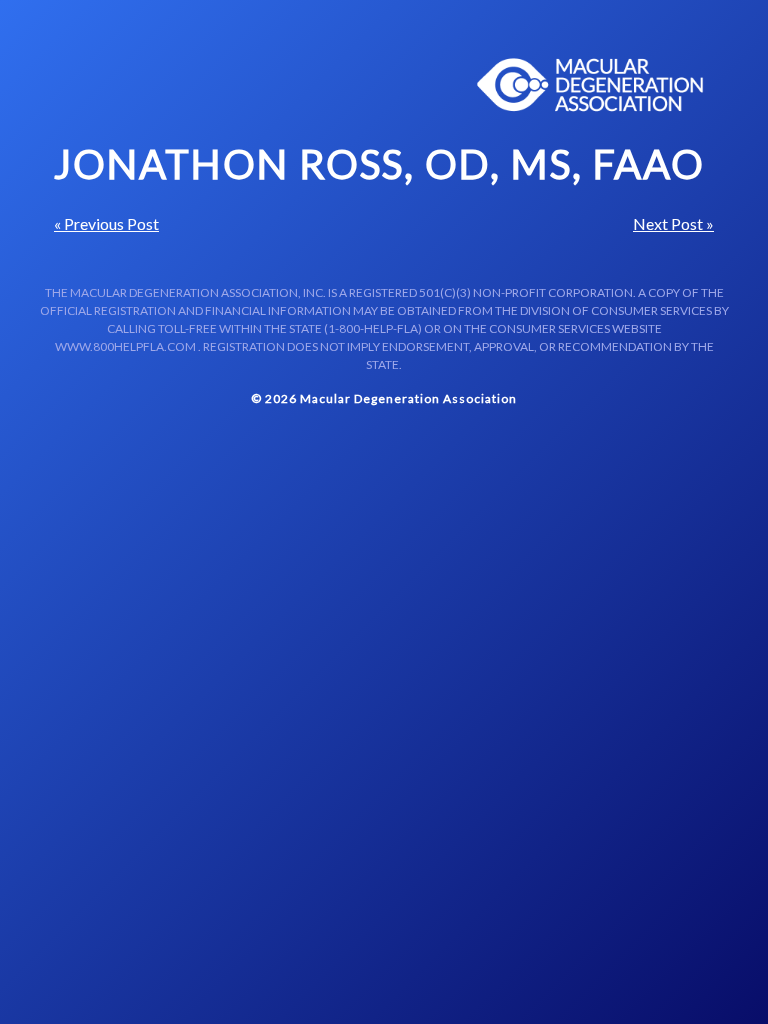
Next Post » (673, 223)
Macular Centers (591, 85)
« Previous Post (106, 223)
